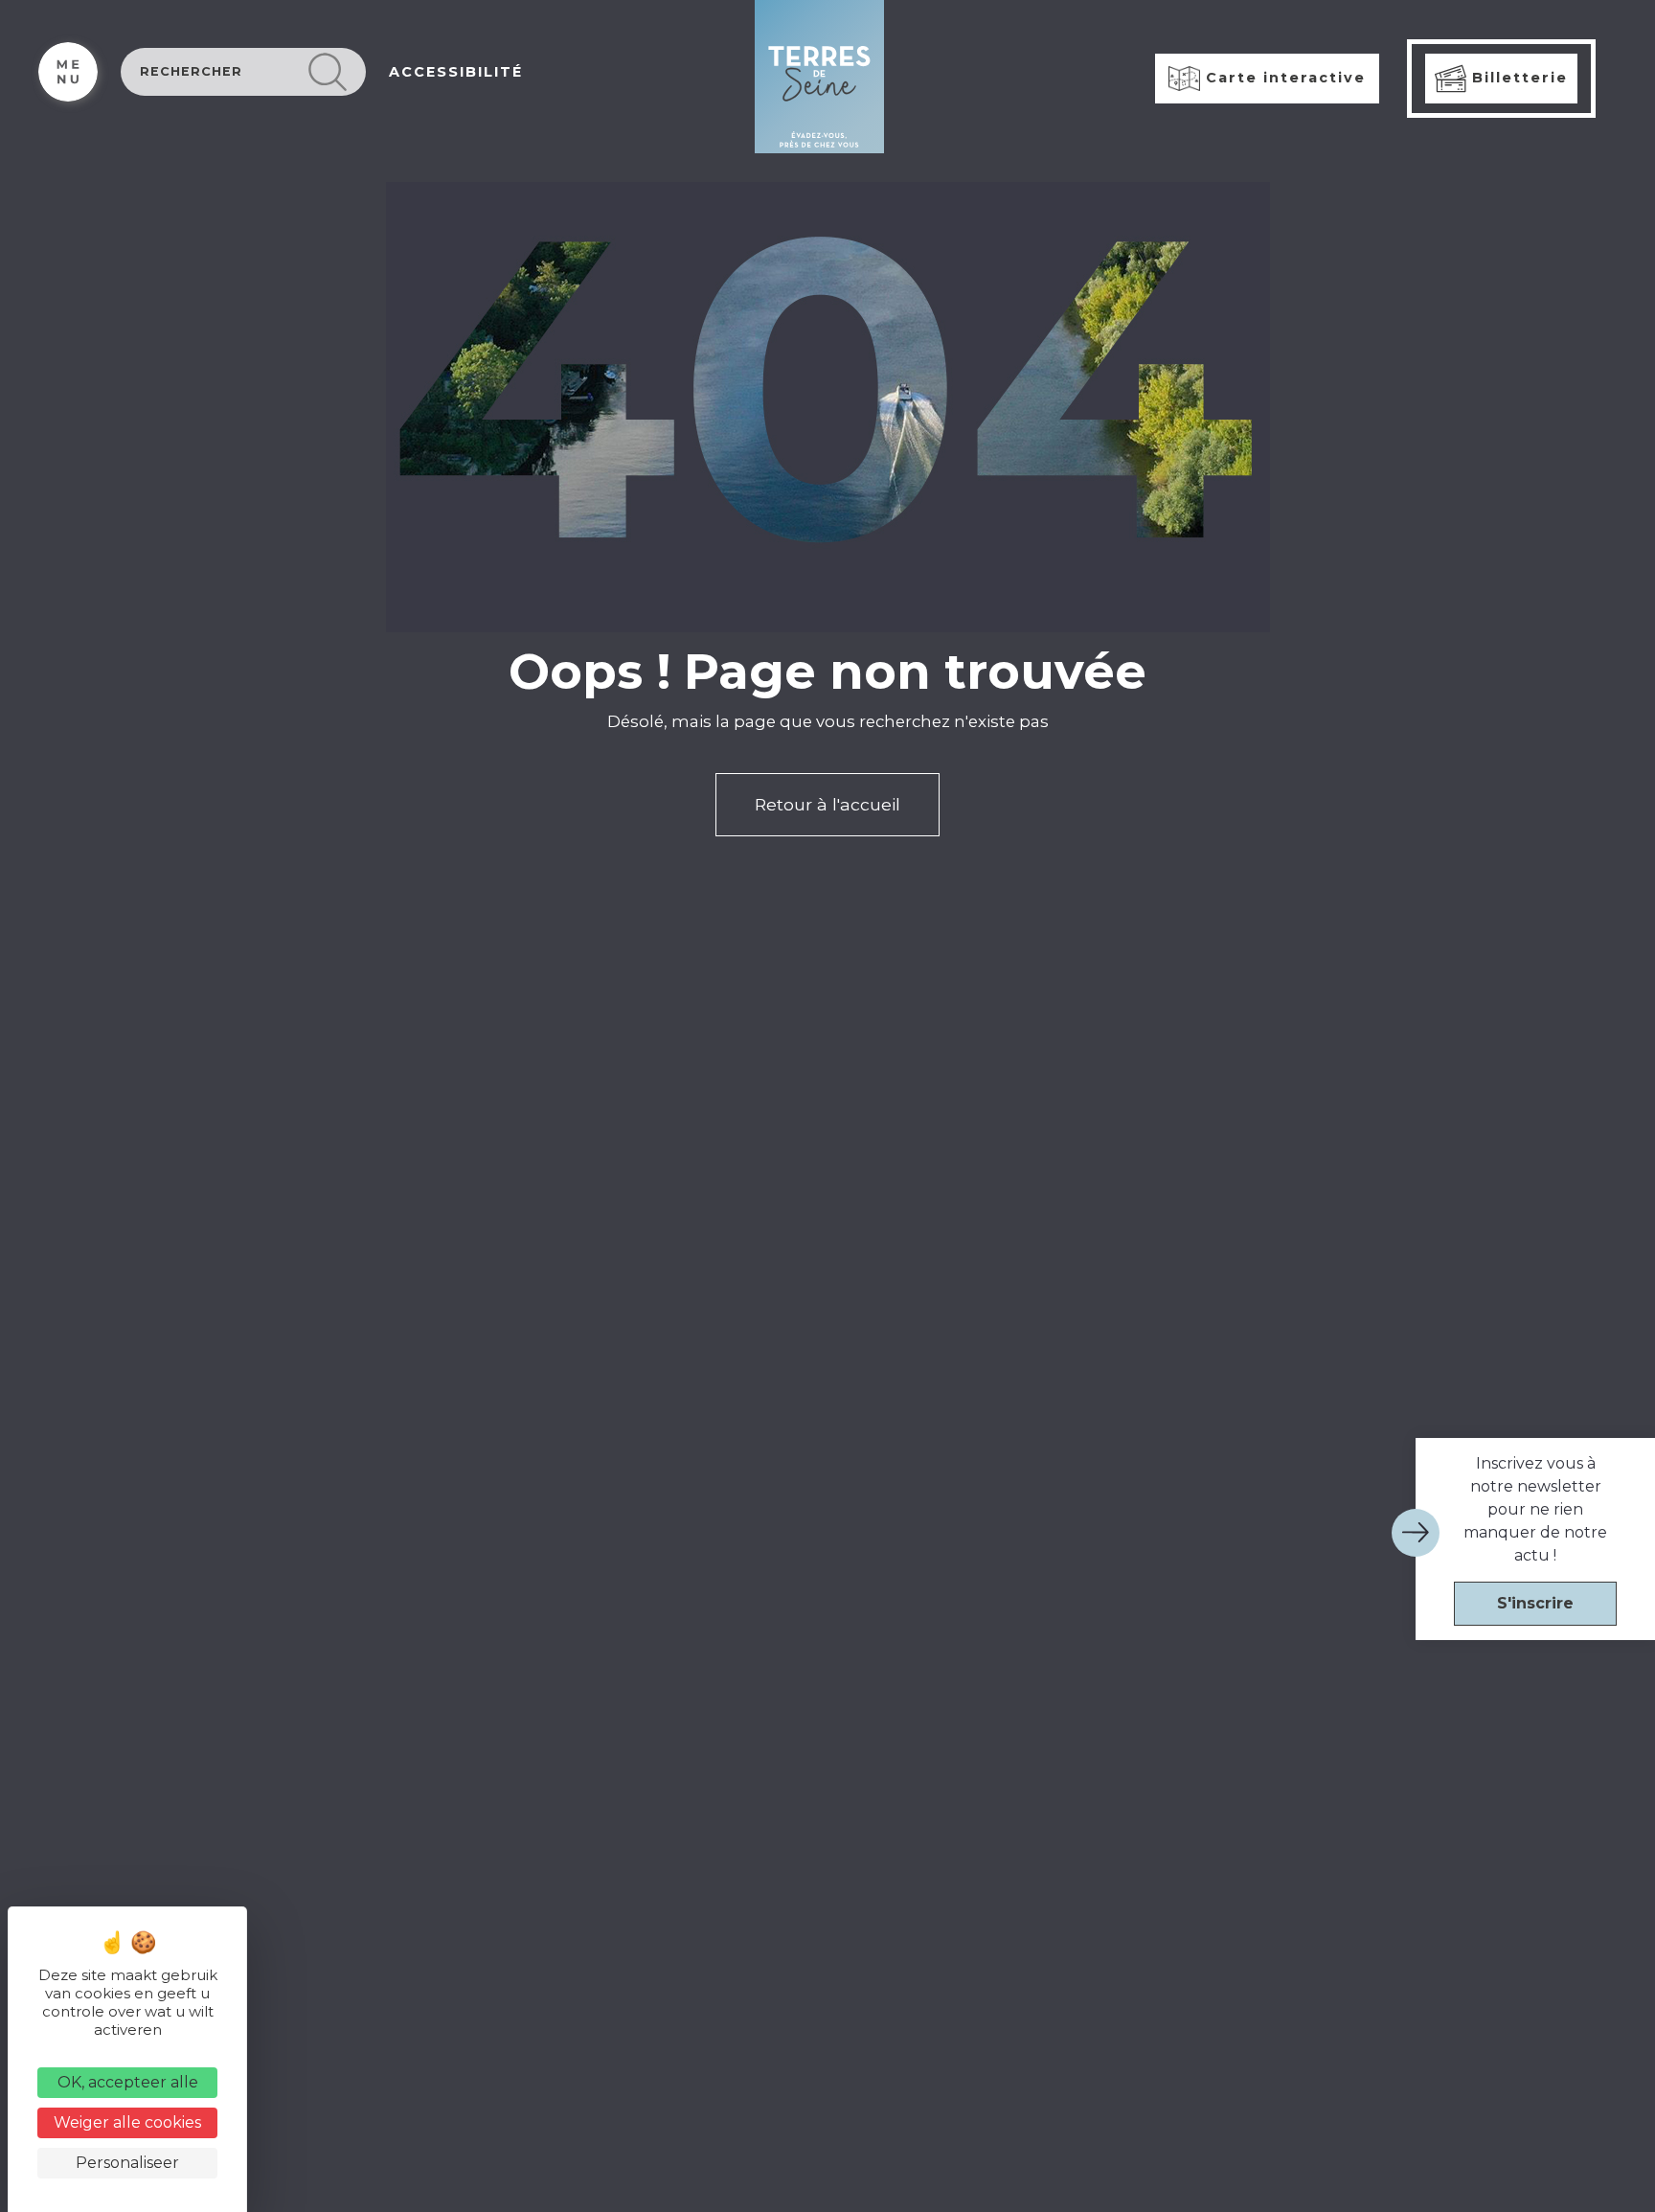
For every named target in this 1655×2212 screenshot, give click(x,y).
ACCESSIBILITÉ (456, 72)
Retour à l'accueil (827, 804)
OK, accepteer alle (128, 2082)
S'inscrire (1535, 1603)
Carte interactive (1283, 78)
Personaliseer (127, 2163)
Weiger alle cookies (127, 2122)
